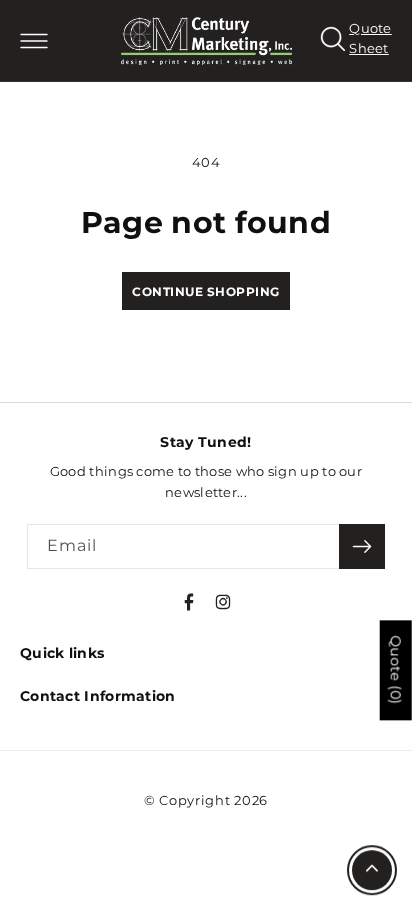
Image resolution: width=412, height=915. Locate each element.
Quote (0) (396, 670)
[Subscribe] (362, 546)
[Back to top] (372, 871)
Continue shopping (206, 291)
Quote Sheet (370, 38)
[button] (33, 40)
